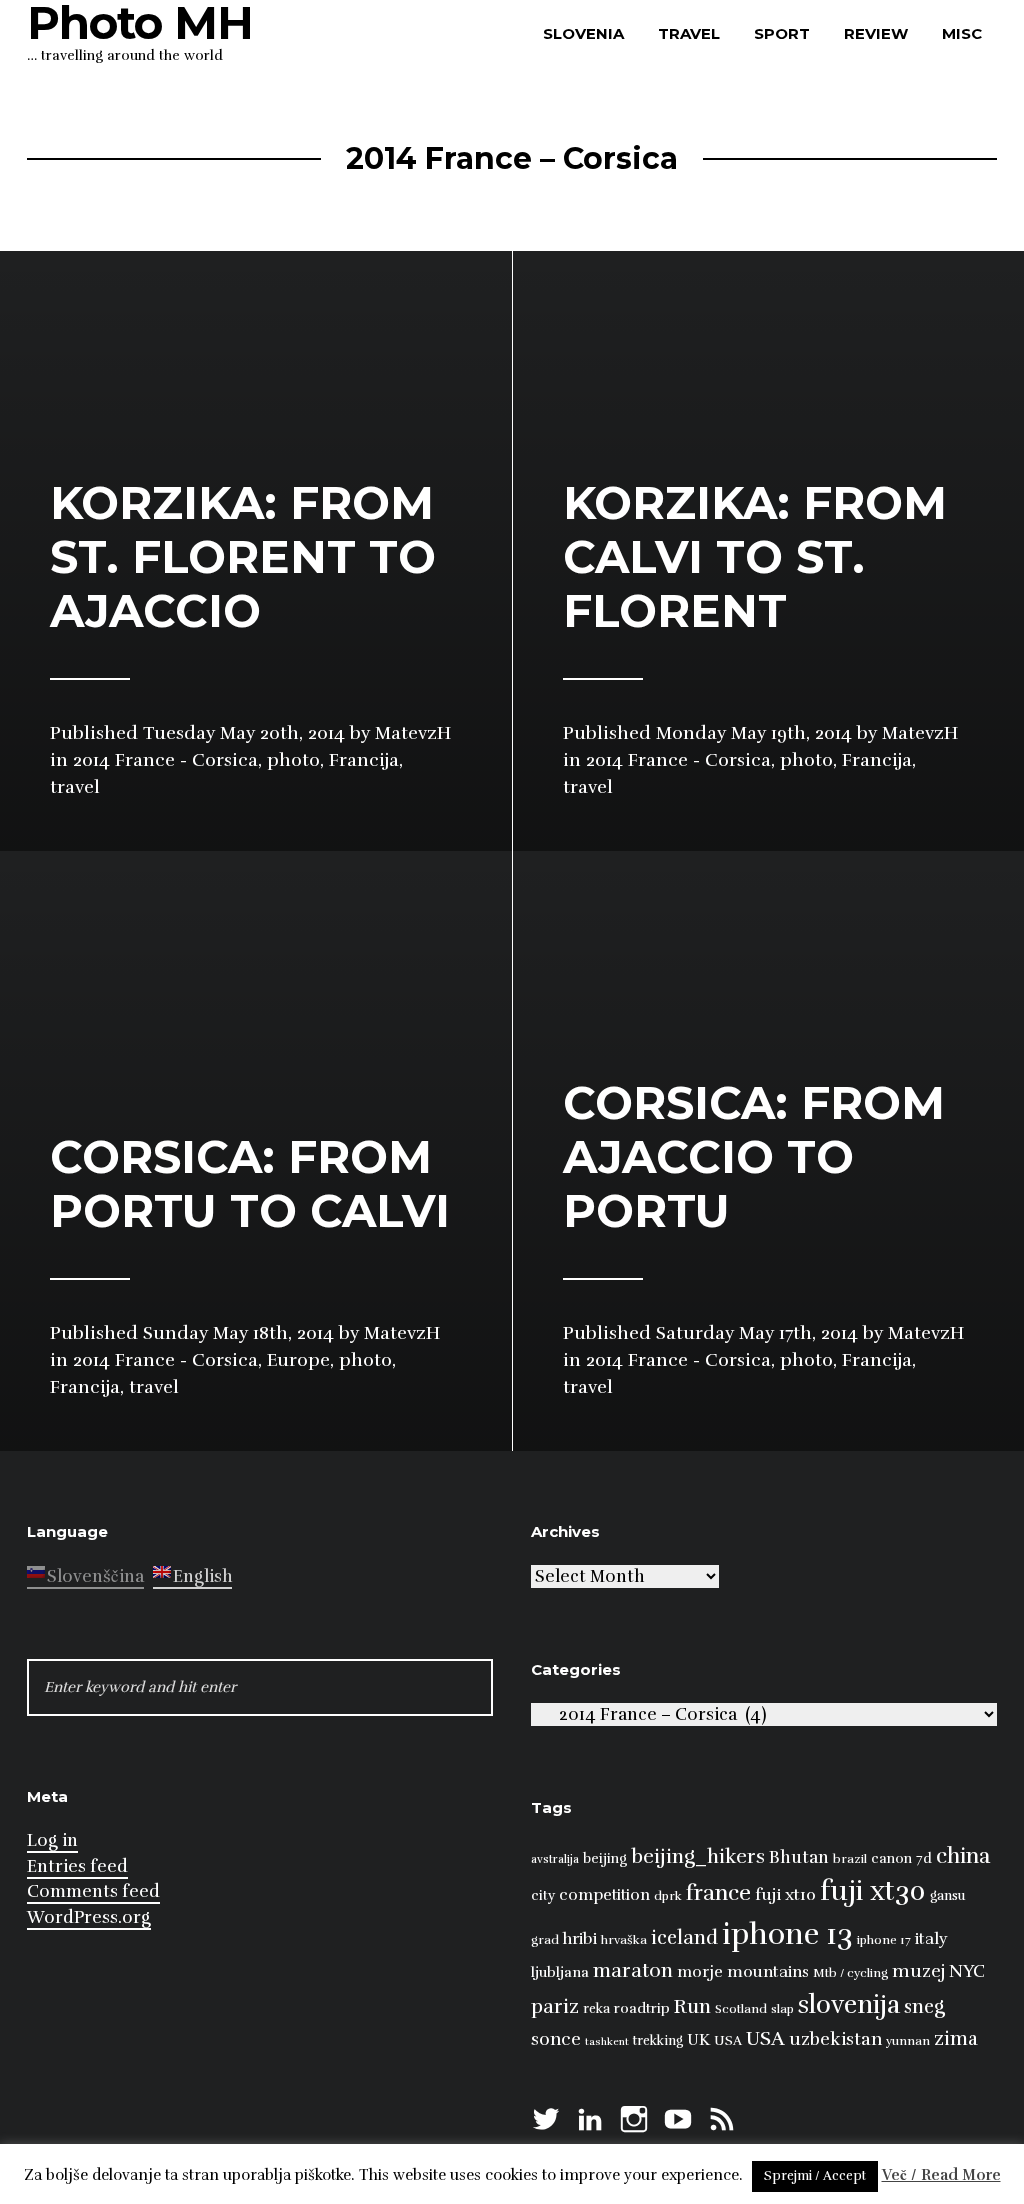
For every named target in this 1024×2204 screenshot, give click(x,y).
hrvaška (624, 1940)
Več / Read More (941, 2175)
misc (962, 33)
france (718, 1892)
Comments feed (93, 1891)
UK (698, 2040)
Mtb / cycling (850, 1973)
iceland (684, 1938)
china (963, 1855)
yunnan (908, 2041)
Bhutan (799, 1857)
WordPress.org (89, 1917)
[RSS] (722, 2116)
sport (782, 33)
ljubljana (560, 1972)
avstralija (555, 1859)
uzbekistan (835, 2039)
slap (782, 2009)
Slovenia (583, 33)
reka (596, 2009)
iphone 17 (884, 1940)
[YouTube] (678, 2116)
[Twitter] (546, 2116)
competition (604, 1895)
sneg (924, 2007)
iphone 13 (787, 1934)
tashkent (607, 2041)
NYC (967, 1971)
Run (692, 2006)
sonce (556, 2039)
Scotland (741, 2009)
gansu (947, 1896)
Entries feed (77, 1866)
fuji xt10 (785, 1894)
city (543, 1895)
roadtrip (642, 2008)
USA (728, 2041)
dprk (668, 1896)
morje (700, 1972)
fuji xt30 (873, 1891)
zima (956, 2039)
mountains (768, 1972)
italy (931, 1939)
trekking (658, 2041)
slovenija (849, 2004)
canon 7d (901, 1858)
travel (689, 33)
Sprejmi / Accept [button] (815, 2176)
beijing (605, 1858)
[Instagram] (634, 2116)
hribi (580, 1939)
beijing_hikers (698, 1856)
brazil (850, 1859)
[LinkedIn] (590, 2116)
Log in (52, 1840)
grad (545, 1940)
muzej (918, 1971)
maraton (633, 1971)
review (876, 33)
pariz (555, 2006)
